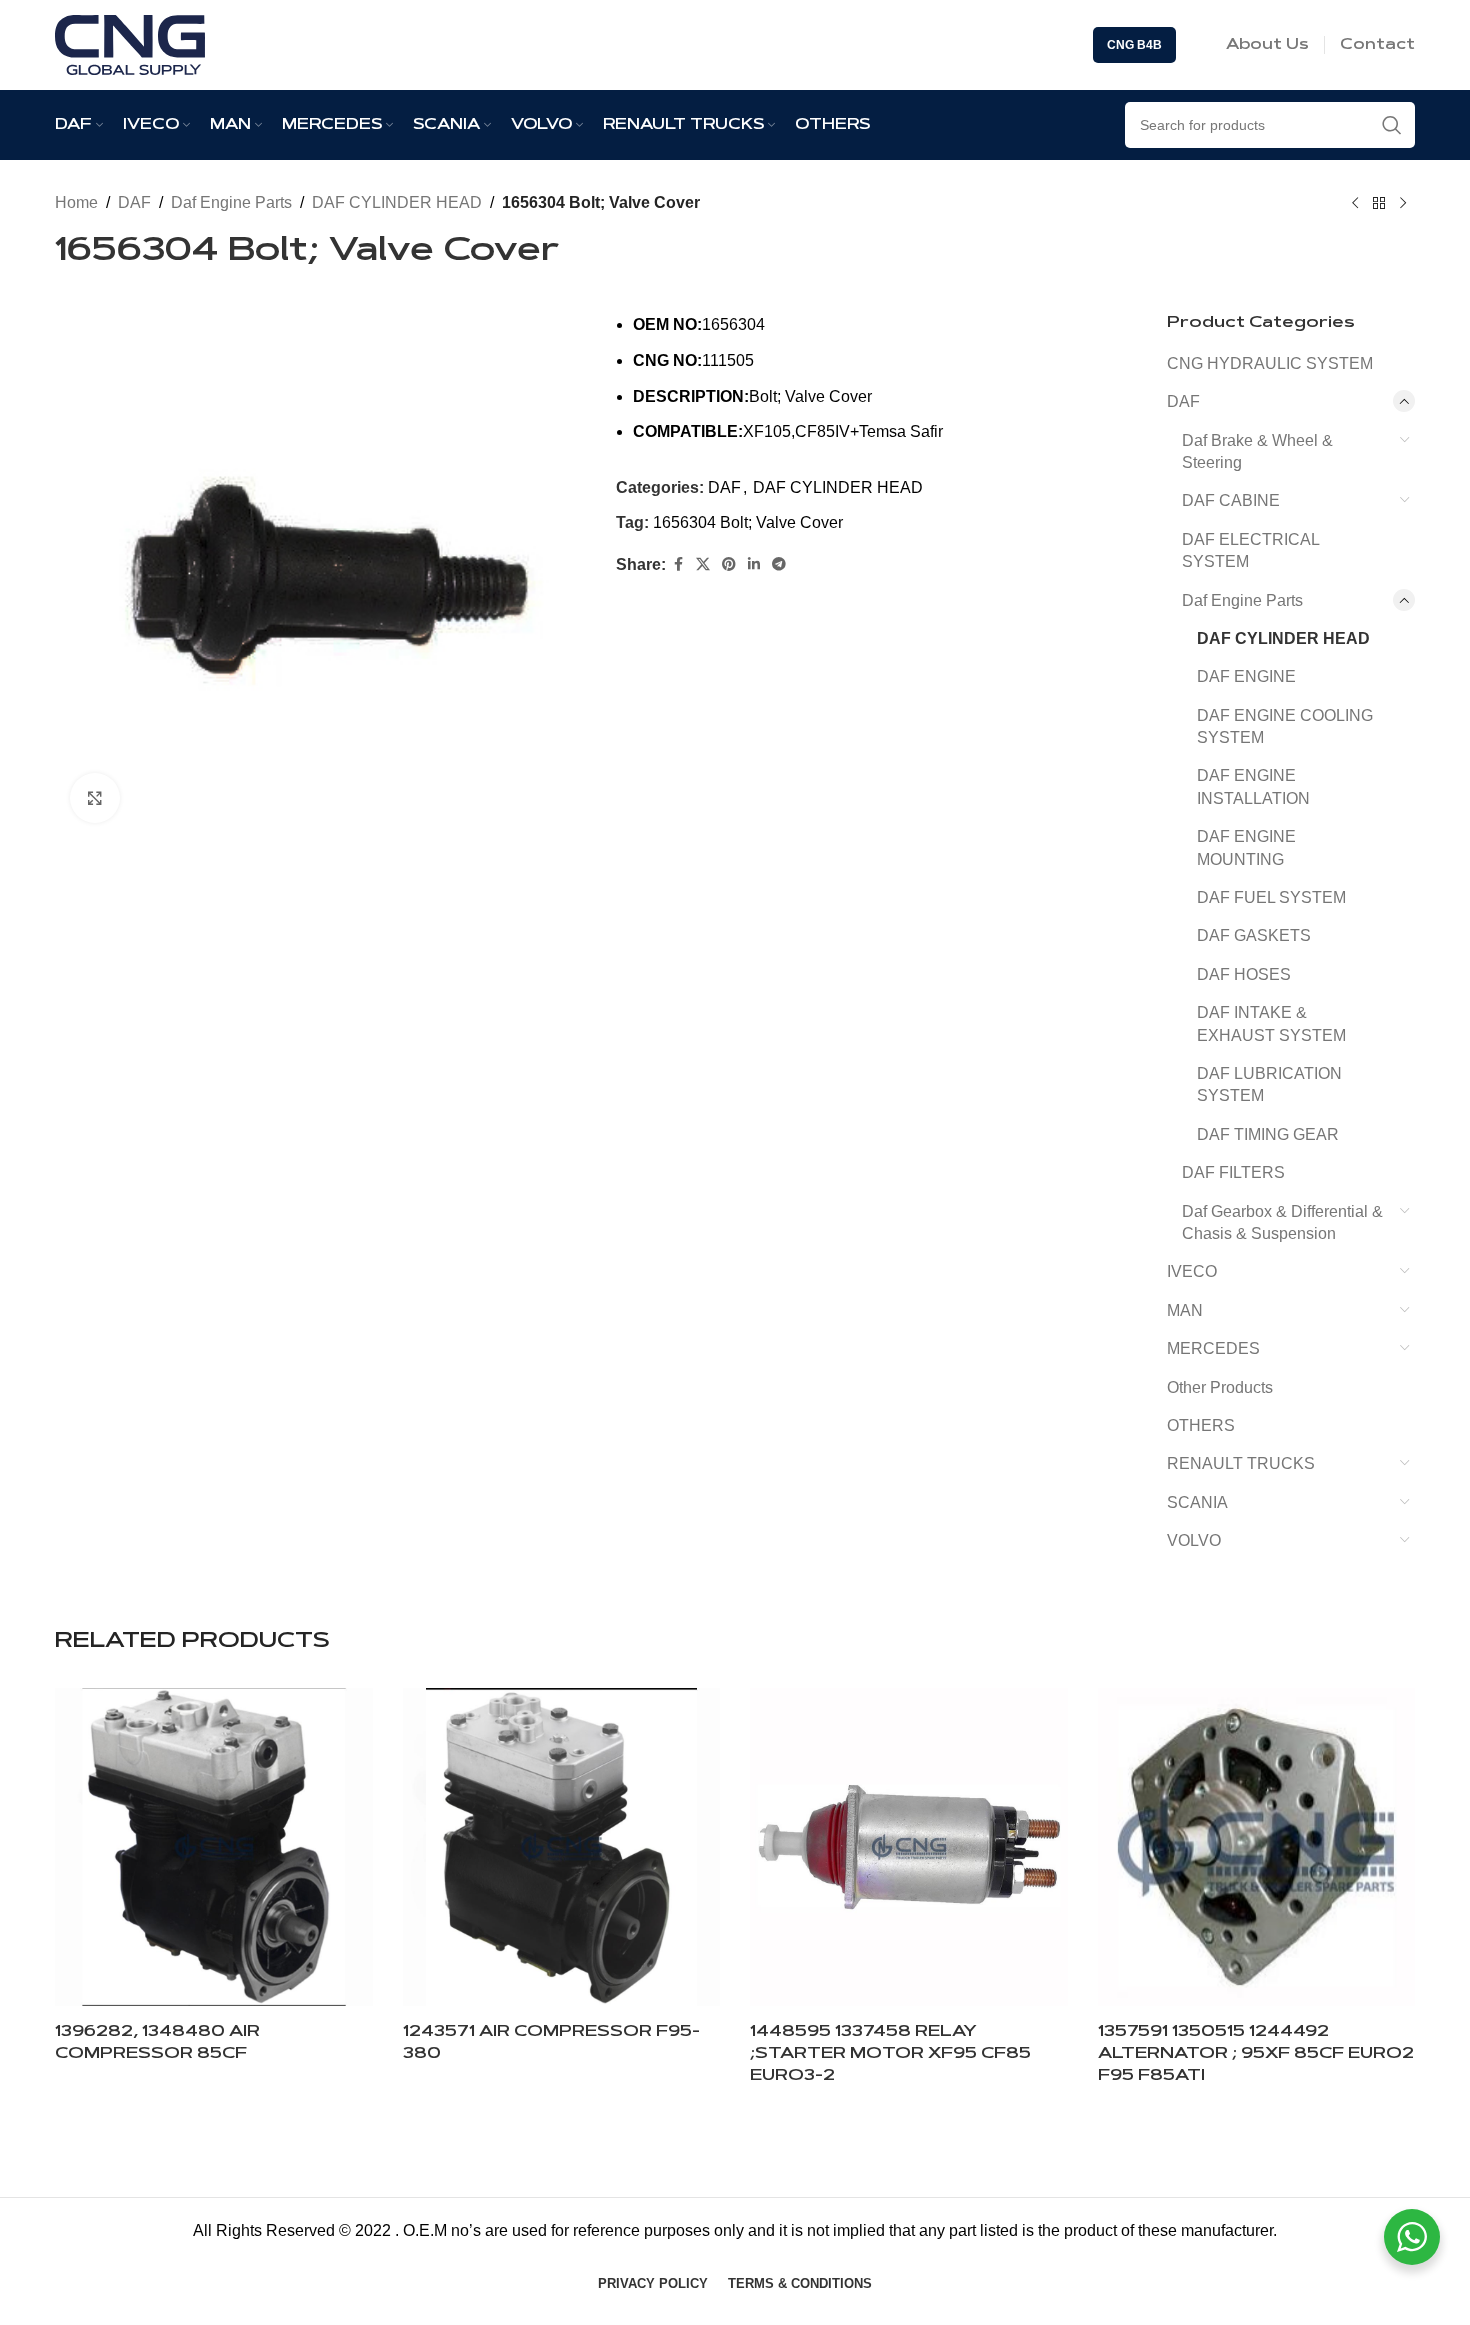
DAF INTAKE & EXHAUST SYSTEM (1271, 1023)
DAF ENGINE (1246, 676)
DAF (134, 202)
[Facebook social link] (678, 564)
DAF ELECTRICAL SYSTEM (1250, 550)
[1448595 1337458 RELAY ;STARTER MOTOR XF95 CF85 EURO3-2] (909, 1847)
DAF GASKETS (1254, 935)
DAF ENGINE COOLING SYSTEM (1285, 726)
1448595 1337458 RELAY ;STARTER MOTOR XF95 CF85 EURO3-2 (890, 2054)
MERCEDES (1213, 1348)
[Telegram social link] (779, 564)
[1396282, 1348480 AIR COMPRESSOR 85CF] (214, 1847)
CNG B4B (1134, 45)
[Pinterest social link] (729, 564)
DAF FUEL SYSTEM (1271, 897)
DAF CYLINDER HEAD (397, 202)
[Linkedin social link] (754, 564)
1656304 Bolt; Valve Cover (748, 522)
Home (76, 202)
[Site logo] (130, 43)
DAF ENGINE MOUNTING (1246, 847)
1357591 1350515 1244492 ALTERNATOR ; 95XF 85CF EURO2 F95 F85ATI (1256, 2054)
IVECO (1192, 1271)
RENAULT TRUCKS (1241, 1463)
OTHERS (1201, 1425)
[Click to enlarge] (95, 798)
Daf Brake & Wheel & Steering (1257, 451)
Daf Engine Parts (231, 202)
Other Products (1220, 1387)
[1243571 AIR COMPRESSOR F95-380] (562, 1847)
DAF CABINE (1231, 500)
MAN (1185, 1310)
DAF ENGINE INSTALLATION (1253, 786)
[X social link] (703, 564)
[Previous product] (1355, 204)
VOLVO (1194, 1540)
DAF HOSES (1244, 974)
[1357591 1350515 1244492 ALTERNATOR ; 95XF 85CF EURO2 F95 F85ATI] (1257, 1847)
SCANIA (1197, 1502)
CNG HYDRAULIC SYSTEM (1270, 363)
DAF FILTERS (1233, 1172)
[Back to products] (1379, 204)
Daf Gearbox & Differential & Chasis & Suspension (1282, 1222)
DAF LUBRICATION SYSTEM (1269, 1084)
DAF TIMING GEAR (1268, 1134)
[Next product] (1403, 204)
